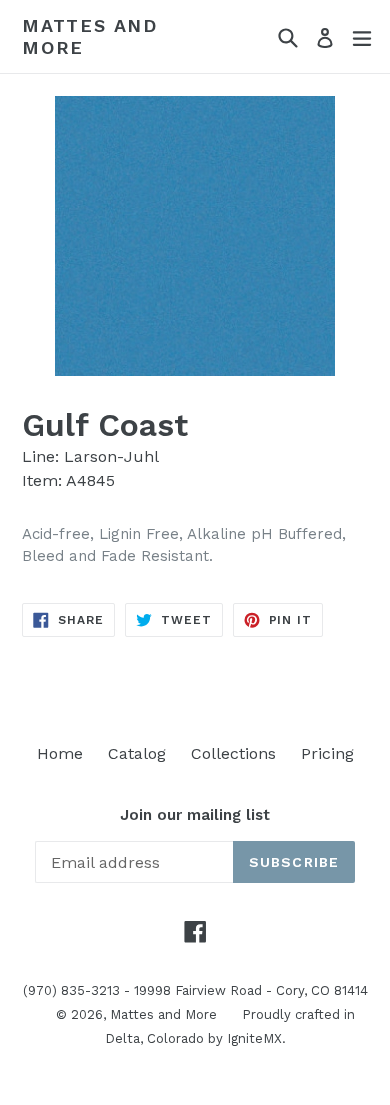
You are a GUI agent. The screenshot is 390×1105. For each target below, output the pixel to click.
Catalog (137, 753)
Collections (233, 753)
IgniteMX (254, 1038)
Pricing (327, 753)
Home (60, 753)
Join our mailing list (195, 815)
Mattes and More (90, 36)
